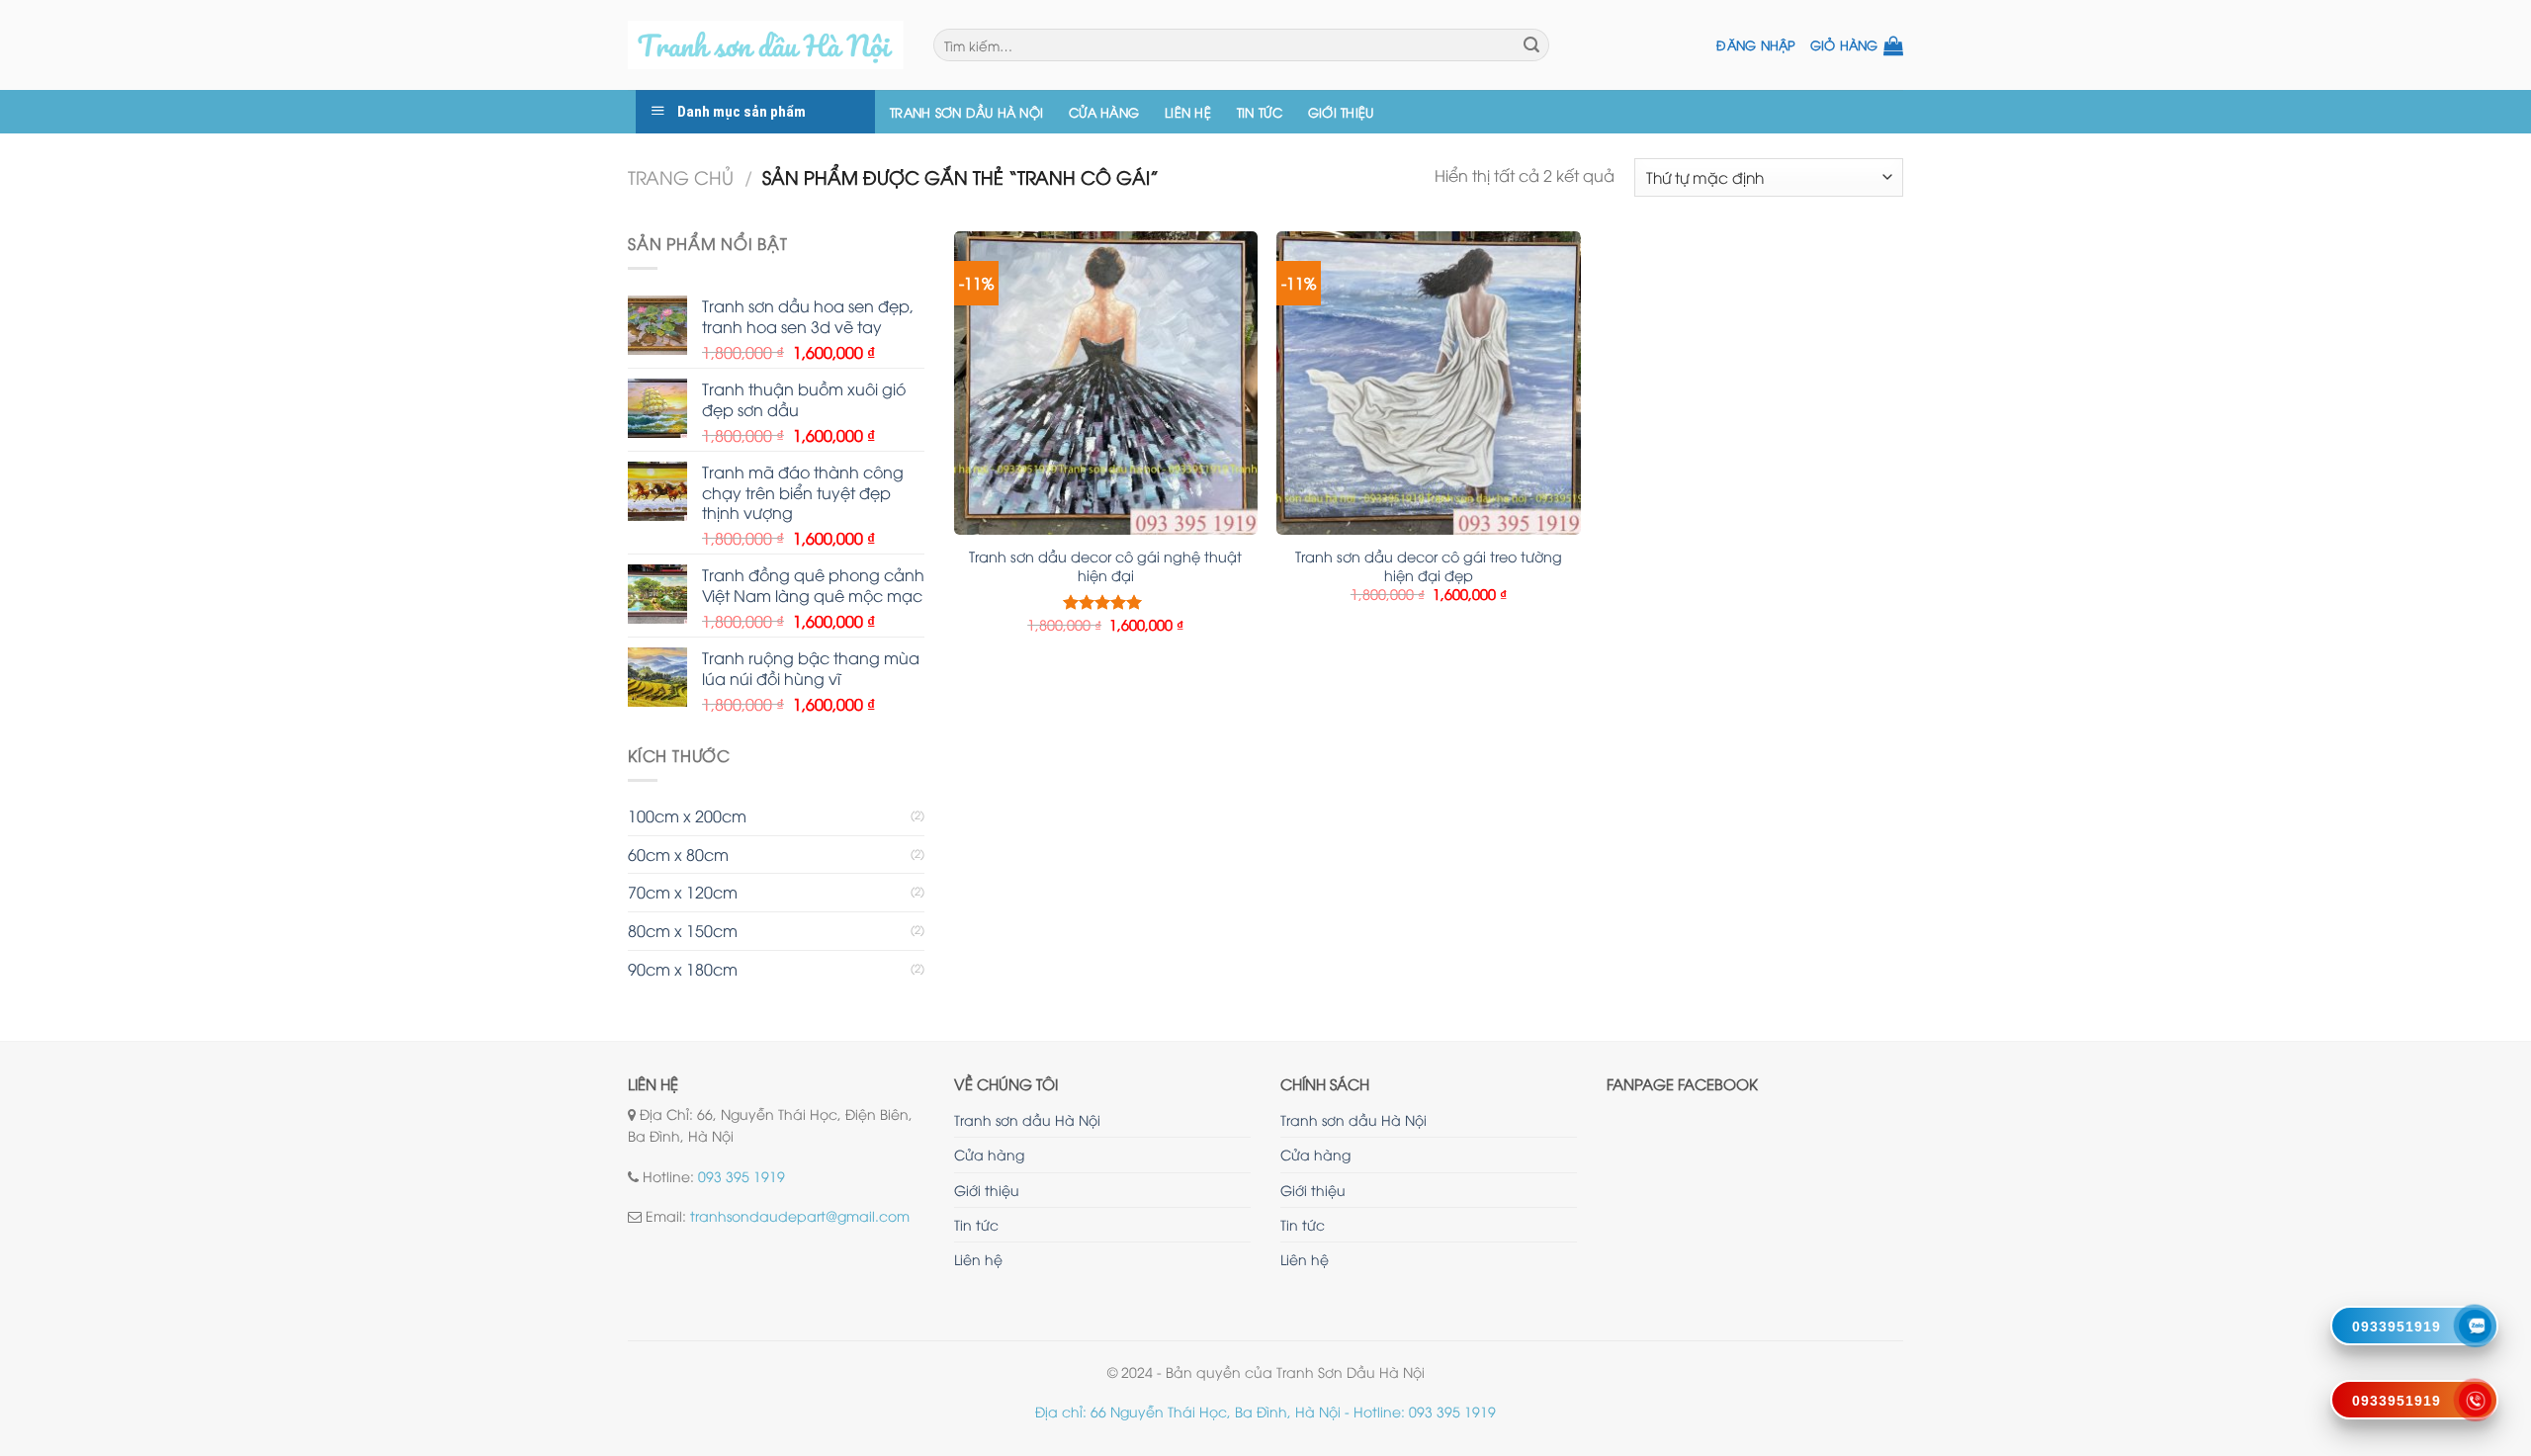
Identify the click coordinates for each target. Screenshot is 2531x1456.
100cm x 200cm (687, 815)
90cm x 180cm (683, 969)
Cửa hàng (1104, 112)
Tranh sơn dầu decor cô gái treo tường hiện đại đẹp (1429, 566)
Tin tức (1260, 112)
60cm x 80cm (678, 854)
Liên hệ (1188, 112)
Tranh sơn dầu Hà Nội (966, 112)
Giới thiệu (1341, 112)
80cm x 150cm (683, 930)
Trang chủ (681, 176)
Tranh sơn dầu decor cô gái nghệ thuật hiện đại (1105, 566)
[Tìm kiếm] (1531, 45)
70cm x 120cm (683, 892)
